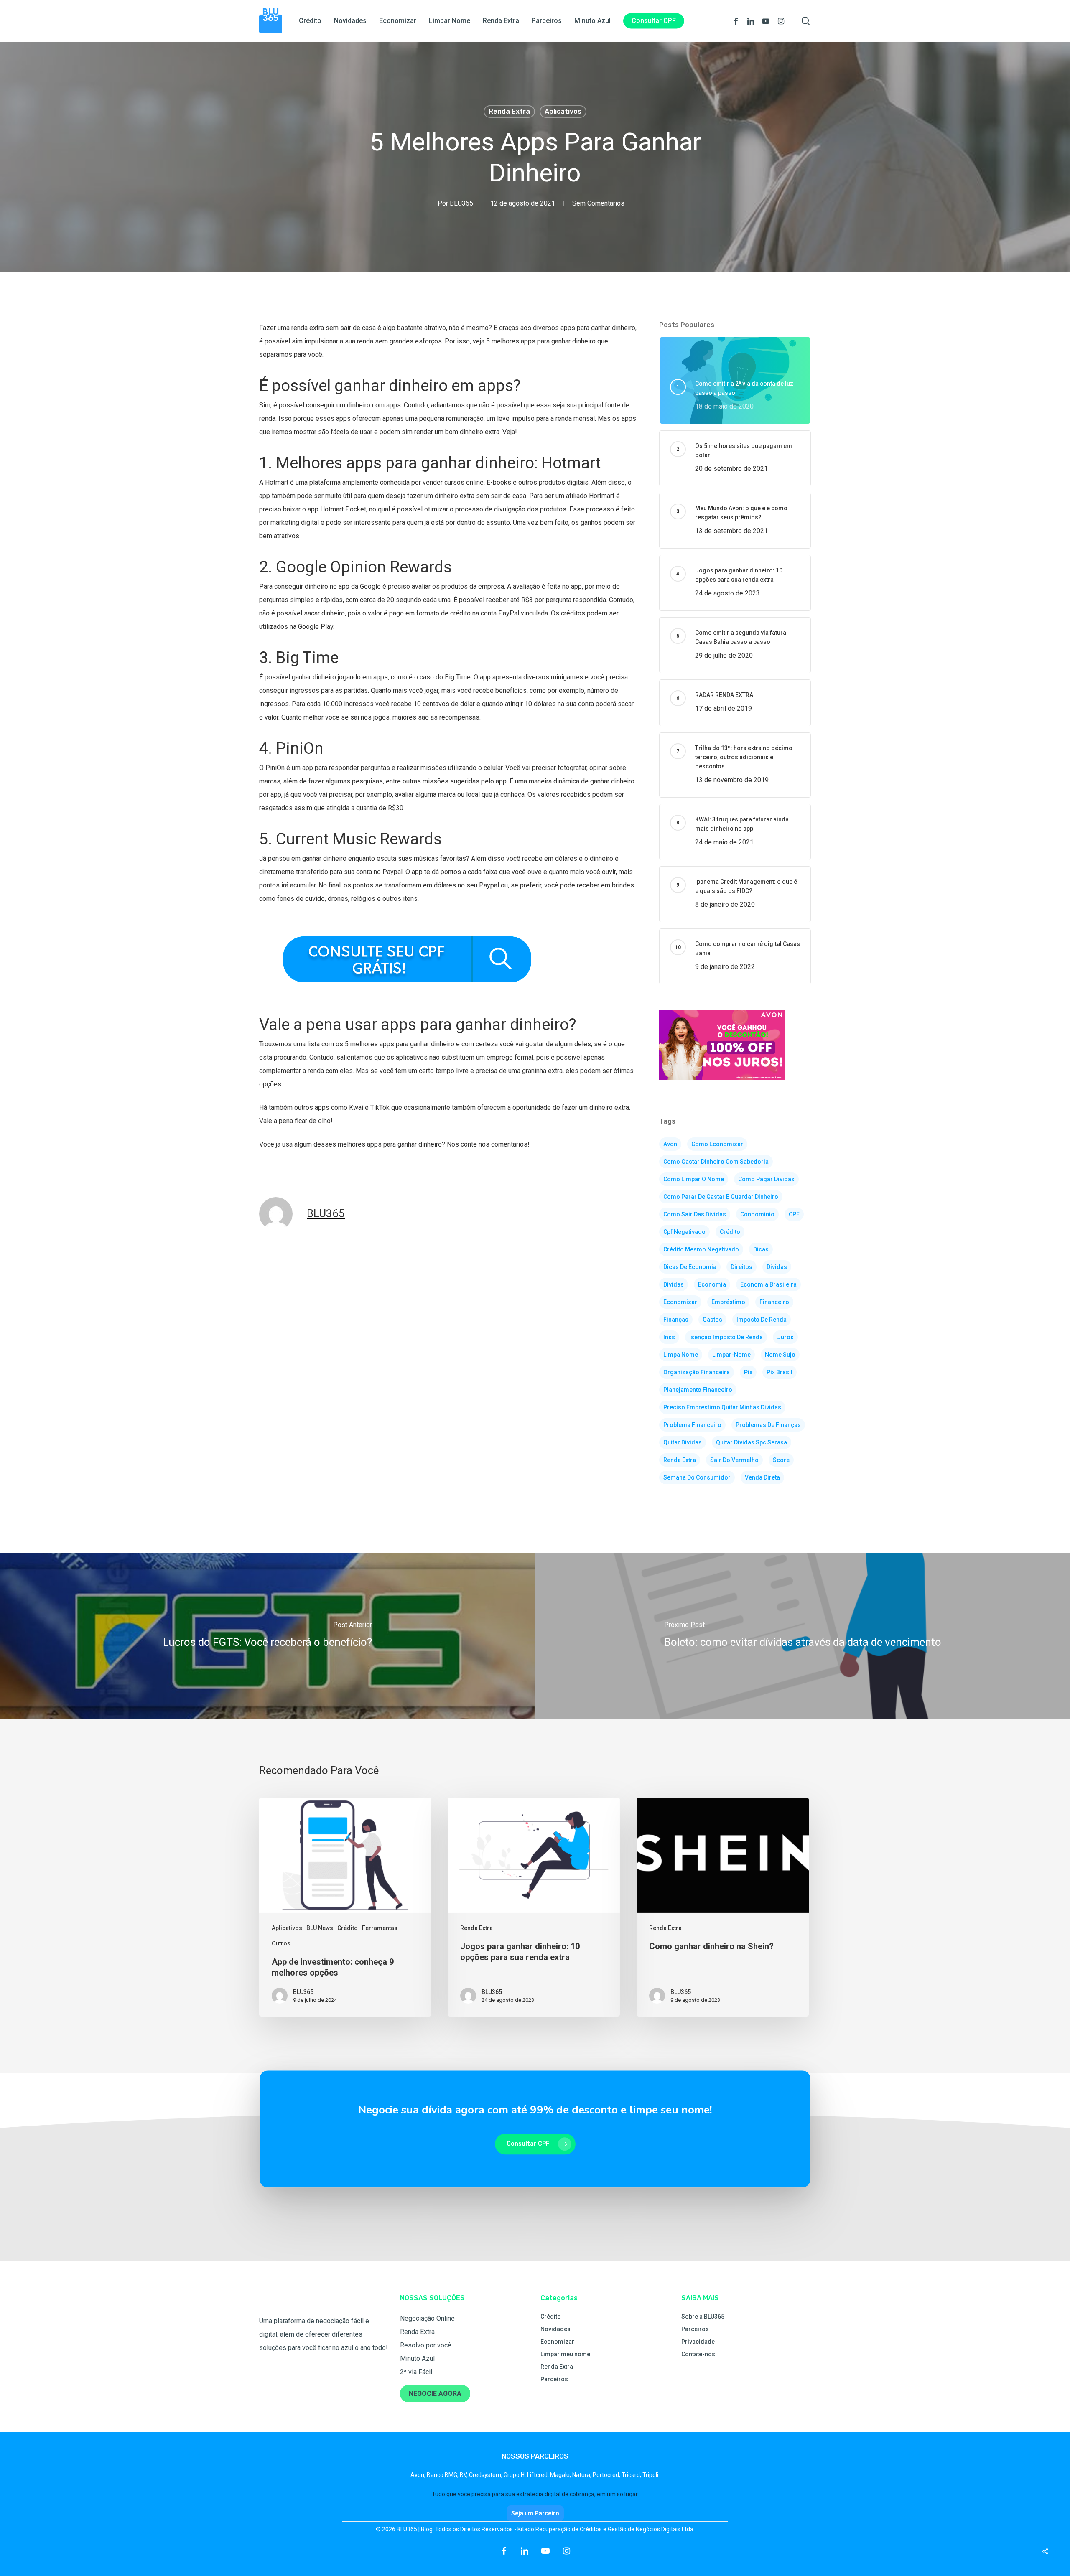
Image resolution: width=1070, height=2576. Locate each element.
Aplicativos (563, 111)
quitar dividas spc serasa (752, 1442)
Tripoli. (651, 2475)
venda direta (762, 1477)
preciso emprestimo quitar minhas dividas (722, 1407)
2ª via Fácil (416, 2372)
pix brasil (780, 1372)
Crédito (348, 1928)
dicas (761, 1249)
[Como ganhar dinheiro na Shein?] (723, 1907)
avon (670, 1144)
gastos (712, 1320)
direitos (741, 1267)
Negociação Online (427, 2318)
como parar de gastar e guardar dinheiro (721, 1197)
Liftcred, (539, 2475)
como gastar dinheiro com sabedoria (716, 1162)
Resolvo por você (426, 2345)
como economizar (717, 1144)
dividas (777, 1267)
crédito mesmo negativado (701, 1249)
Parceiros (554, 2379)
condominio (757, 1214)
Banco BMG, (443, 2475)
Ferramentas (380, 1928)
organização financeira (697, 1372)
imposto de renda (762, 1320)
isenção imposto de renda (726, 1337)
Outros (281, 1943)
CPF (794, 1214)
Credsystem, (486, 2475)
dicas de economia (690, 1267)
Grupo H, (515, 2475)
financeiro (774, 1302)
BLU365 (461, 203)
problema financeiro (692, 1425)
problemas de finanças (768, 1425)
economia (712, 1284)
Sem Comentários (598, 203)
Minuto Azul (417, 2359)
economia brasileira (768, 1284)
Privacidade (698, 2342)
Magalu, (561, 2475)
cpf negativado (684, 1232)
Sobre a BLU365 (703, 2317)
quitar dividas (683, 1442)
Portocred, (607, 2475)
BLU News (320, 1928)
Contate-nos (698, 2354)
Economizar (557, 2342)
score (781, 1460)
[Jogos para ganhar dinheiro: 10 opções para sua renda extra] (534, 1907)
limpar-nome (731, 1355)
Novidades (555, 2329)
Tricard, (632, 2475)
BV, (464, 2475)
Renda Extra (509, 111)
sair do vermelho (734, 1460)
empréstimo (728, 1302)
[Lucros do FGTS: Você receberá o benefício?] (267, 1636)
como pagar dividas (766, 1179)
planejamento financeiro (698, 1390)
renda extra (680, 1460)
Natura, (582, 2475)
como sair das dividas (695, 1214)
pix (748, 1372)
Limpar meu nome (565, 2354)
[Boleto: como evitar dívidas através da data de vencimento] (802, 1636)
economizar (680, 1302)
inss (669, 1337)
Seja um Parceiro (535, 2513)
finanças (676, 1320)
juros (785, 1337)
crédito (730, 1232)
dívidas (674, 1284)
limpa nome (681, 1355)
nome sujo (780, 1355)
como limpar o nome (694, 1179)
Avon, (419, 2475)
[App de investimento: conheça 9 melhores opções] (345, 1907)
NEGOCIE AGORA (435, 2394)
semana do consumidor (697, 1477)
